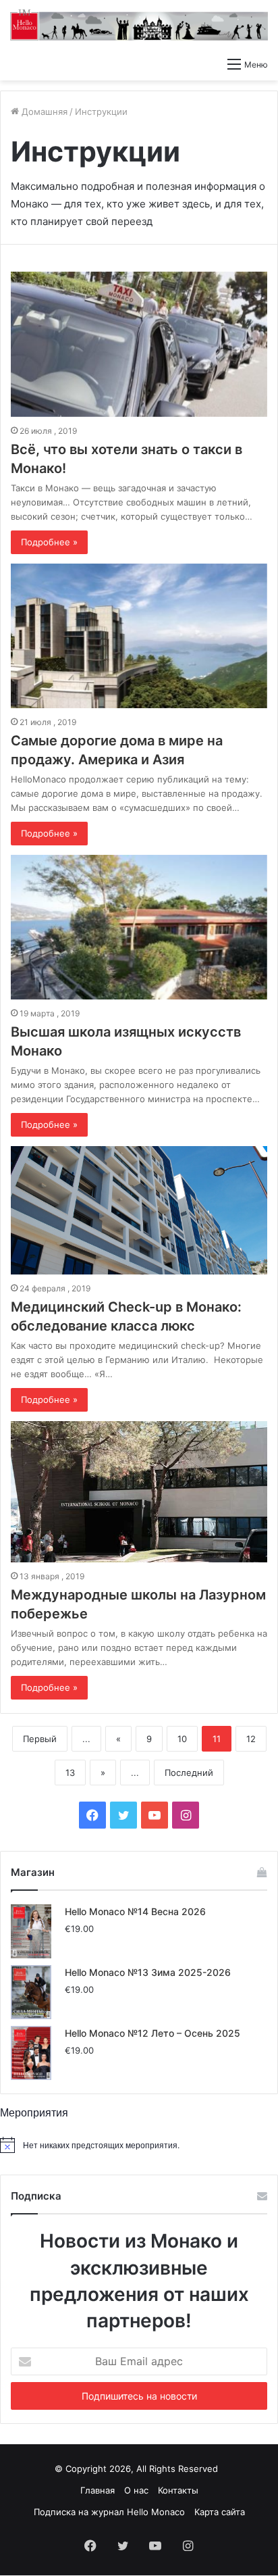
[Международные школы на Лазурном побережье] (139, 1492)
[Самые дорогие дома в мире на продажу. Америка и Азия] (139, 636)
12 (251, 1739)
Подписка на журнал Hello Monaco (109, 2512)
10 (182, 1739)
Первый (40, 1739)
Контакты (178, 2490)
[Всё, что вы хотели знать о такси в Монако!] (139, 344)
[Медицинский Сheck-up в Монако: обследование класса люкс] (139, 1210)
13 (70, 1773)
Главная (98, 2490)
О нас (136, 2490)
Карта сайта (220, 2512)
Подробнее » (49, 542)
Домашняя (43, 112)
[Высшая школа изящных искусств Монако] (139, 927)
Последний (189, 1773)
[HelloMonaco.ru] (139, 25)
